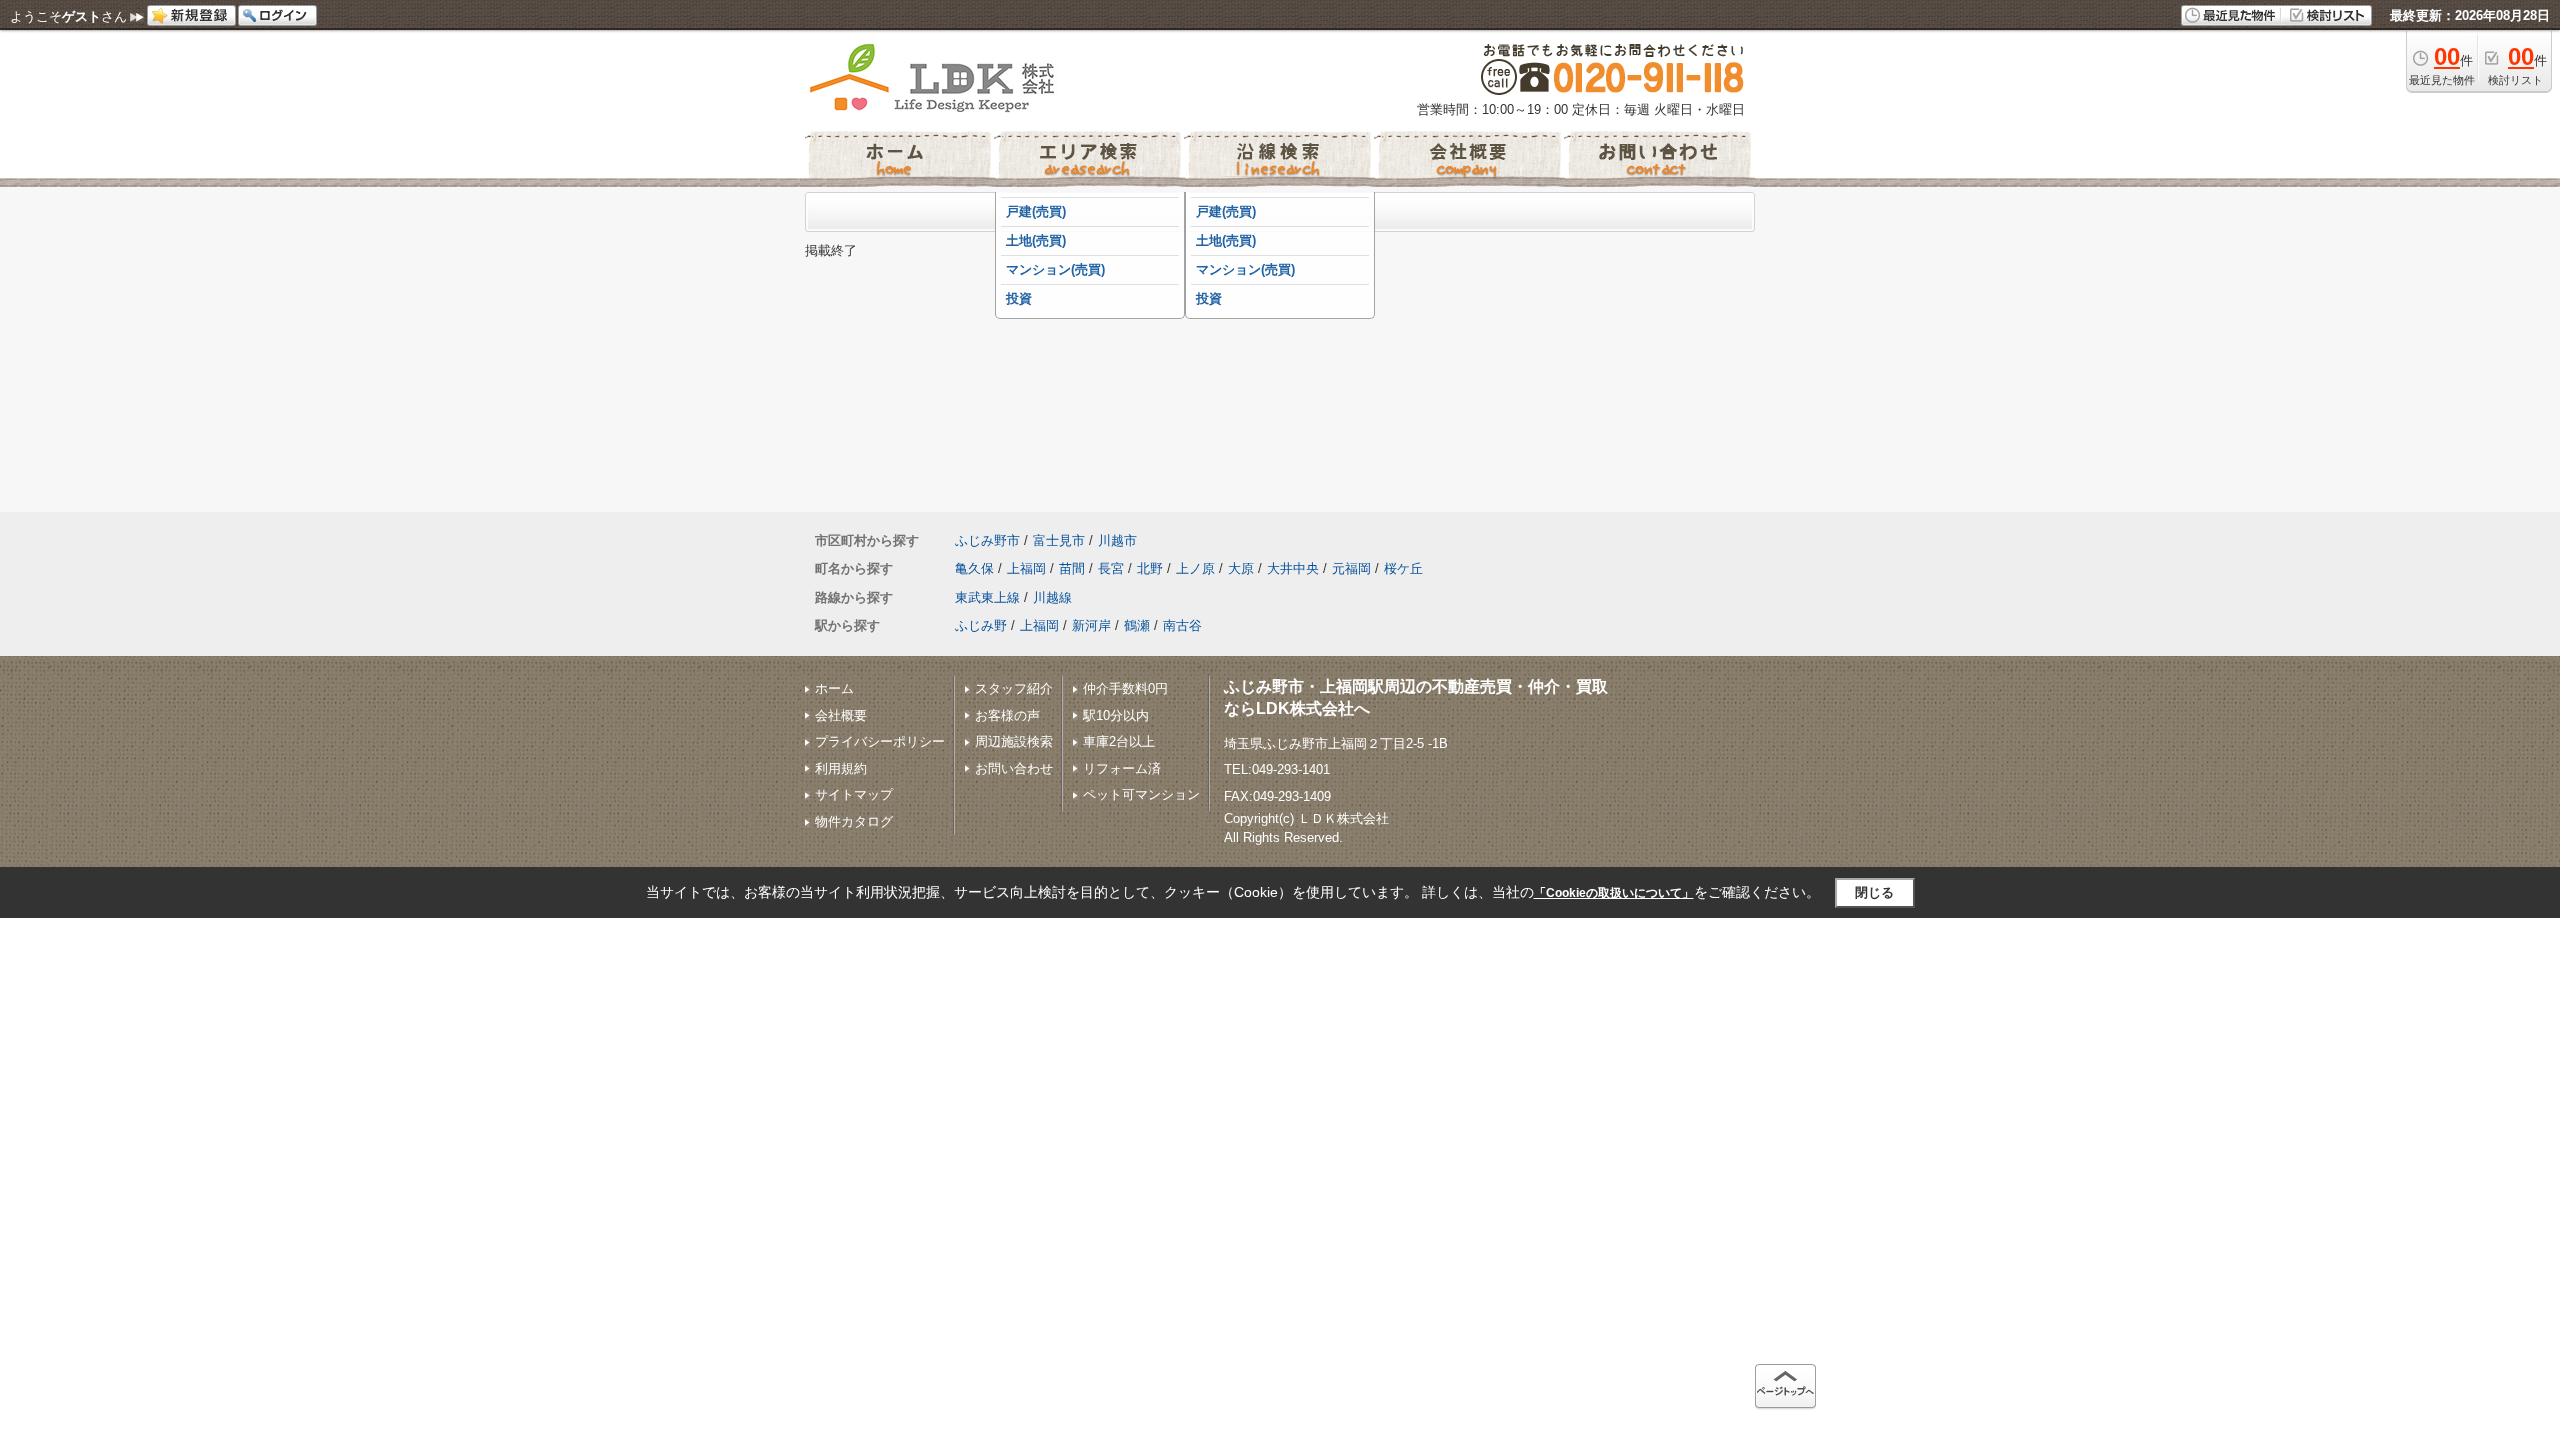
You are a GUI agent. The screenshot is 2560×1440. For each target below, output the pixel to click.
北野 (1150, 568)
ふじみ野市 (987, 540)
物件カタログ (854, 821)
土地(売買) (1036, 240)
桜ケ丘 (1403, 568)
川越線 (1052, 597)
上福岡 (1026, 568)
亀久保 (974, 568)
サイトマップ (854, 794)
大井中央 (1293, 568)
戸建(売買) (1036, 211)
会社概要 (841, 715)
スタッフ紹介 (1014, 688)
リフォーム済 (1122, 768)
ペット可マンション (1141, 794)
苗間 (1072, 568)
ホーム (834, 688)
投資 (1019, 298)
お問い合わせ (1014, 768)
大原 (1241, 568)
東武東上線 (987, 597)
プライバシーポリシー (880, 741)
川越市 (1117, 540)
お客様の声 (1007, 715)
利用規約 (841, 768)
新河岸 (1091, 625)
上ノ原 (1195, 568)
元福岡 (1351, 568)
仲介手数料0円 (1125, 688)
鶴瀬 (1137, 625)
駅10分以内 (1116, 715)
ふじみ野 (981, 625)
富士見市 (1059, 540)
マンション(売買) (1055, 269)
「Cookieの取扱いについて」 (1614, 893)
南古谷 (1182, 625)
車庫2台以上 (1119, 741)
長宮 (1111, 568)
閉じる (1874, 892)
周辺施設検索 (1014, 741)
